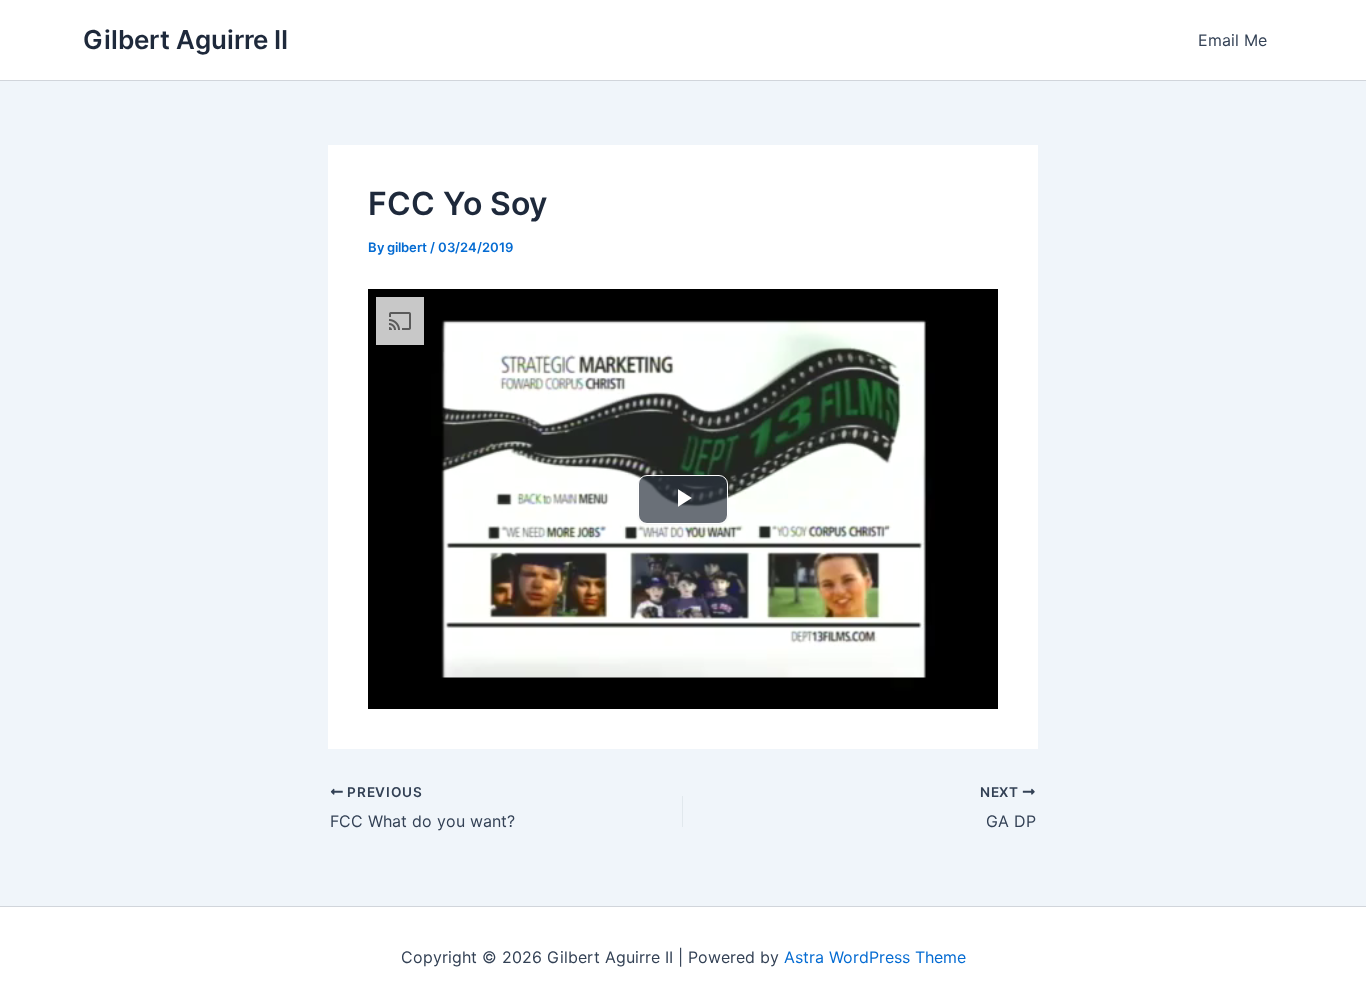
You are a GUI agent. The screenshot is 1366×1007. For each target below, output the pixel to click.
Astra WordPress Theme (875, 957)
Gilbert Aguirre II (185, 39)
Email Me (1232, 40)
